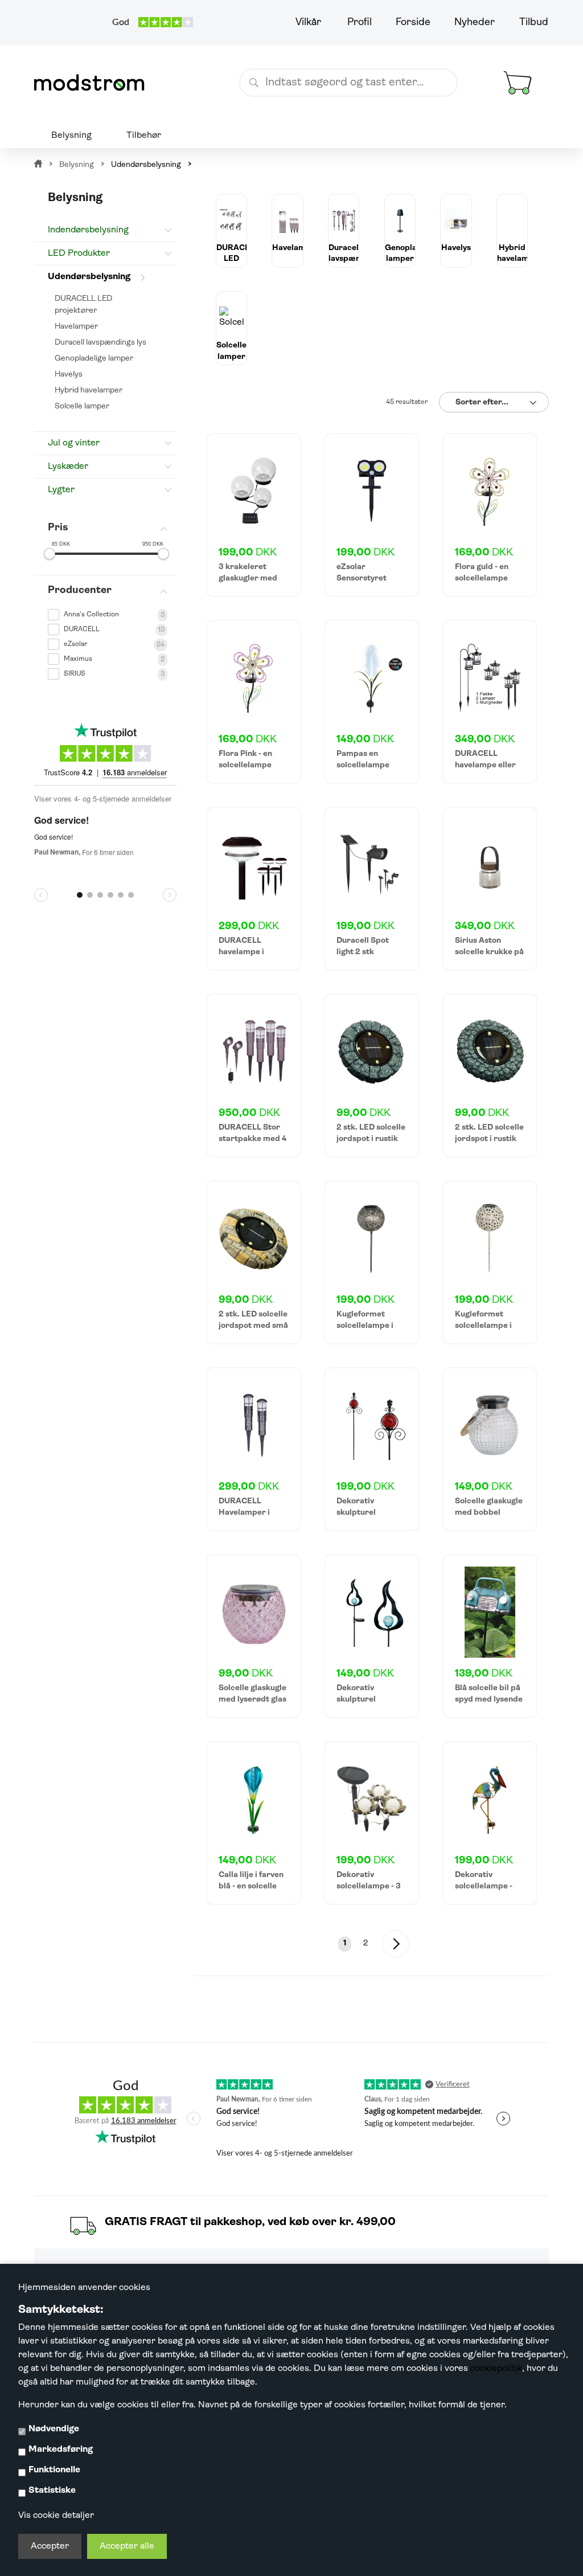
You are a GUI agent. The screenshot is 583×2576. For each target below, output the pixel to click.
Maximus (78, 659)
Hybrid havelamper (89, 391)
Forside (413, 23)
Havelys (69, 375)
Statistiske (52, 2491)
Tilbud (534, 23)
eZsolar (75, 644)
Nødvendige (54, 2429)
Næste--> (396, 1944)
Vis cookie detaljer (56, 2516)
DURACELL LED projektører (83, 305)
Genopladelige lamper (94, 359)
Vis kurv (504, 59)
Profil (360, 23)
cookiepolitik (496, 2369)
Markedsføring (61, 2450)
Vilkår (308, 23)
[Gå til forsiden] (94, 83)
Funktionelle (54, 2470)
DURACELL (82, 629)
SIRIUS (75, 674)
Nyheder (475, 23)
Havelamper (76, 327)
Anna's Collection (91, 615)
